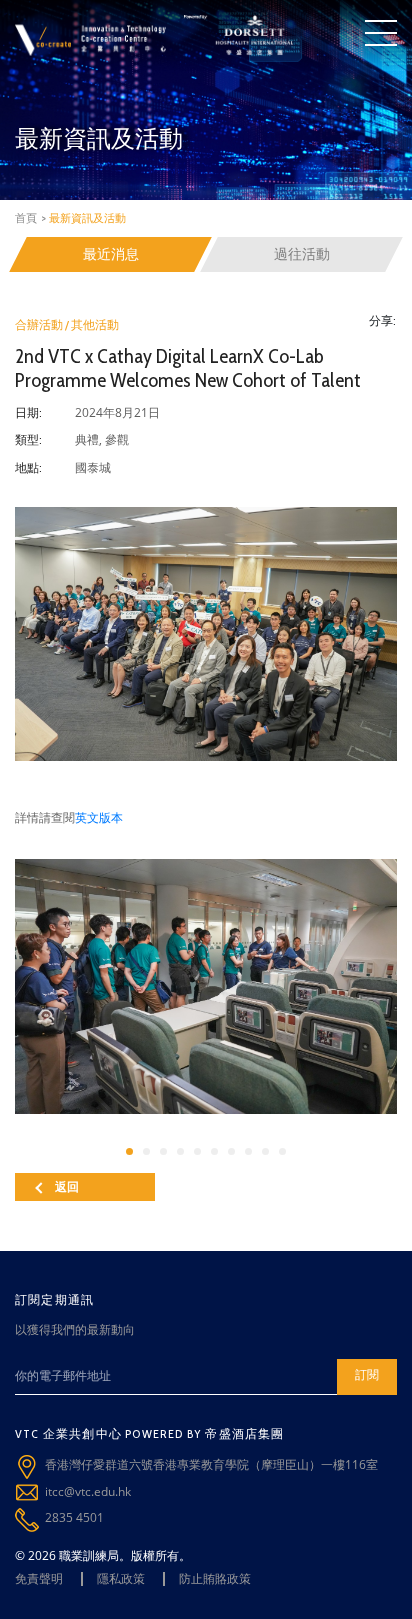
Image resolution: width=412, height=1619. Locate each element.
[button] (129, 1151)
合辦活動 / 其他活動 (67, 324)
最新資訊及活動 (87, 218)
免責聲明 (39, 1578)
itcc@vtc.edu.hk (88, 1491)
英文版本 (99, 817)
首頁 (26, 218)
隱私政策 (121, 1578)
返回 (67, 1186)
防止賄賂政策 (215, 1578)
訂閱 (367, 1374)
